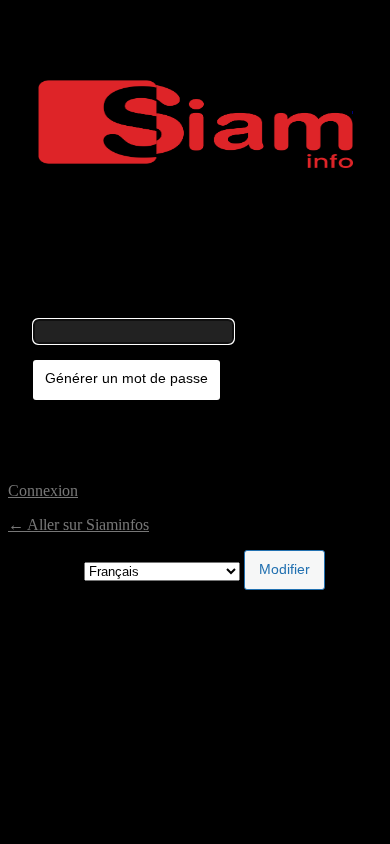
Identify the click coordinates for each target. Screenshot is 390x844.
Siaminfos (195, 124)
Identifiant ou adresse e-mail (121, 309)
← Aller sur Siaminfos (78, 524)
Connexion (43, 490)
